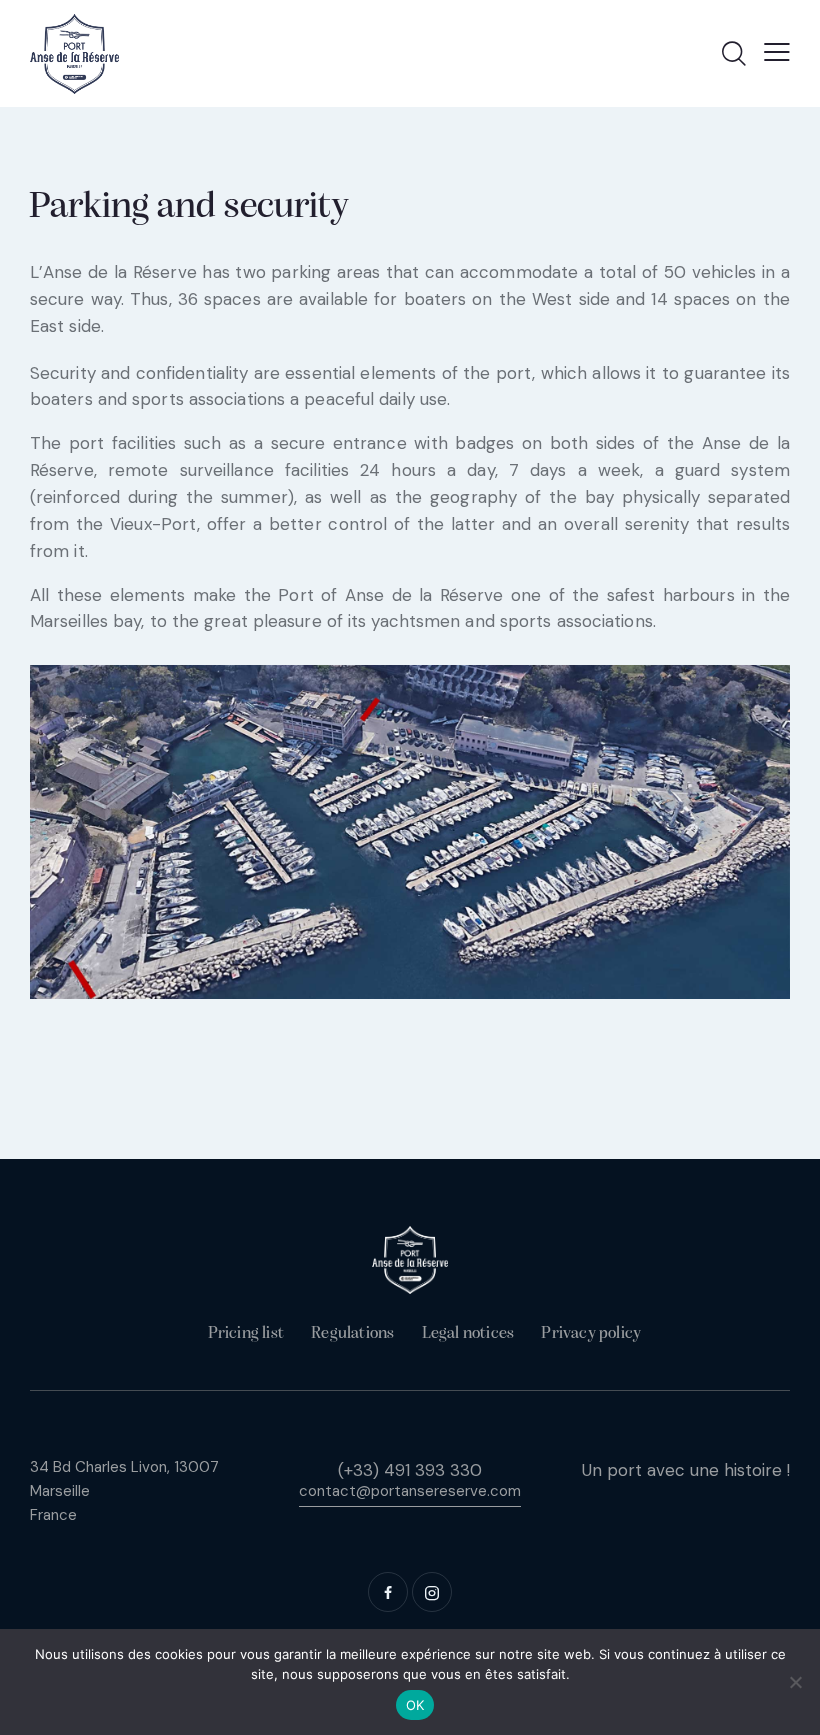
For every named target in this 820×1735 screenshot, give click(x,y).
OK (415, 1705)
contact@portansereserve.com (410, 1491)
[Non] (795, 1682)
